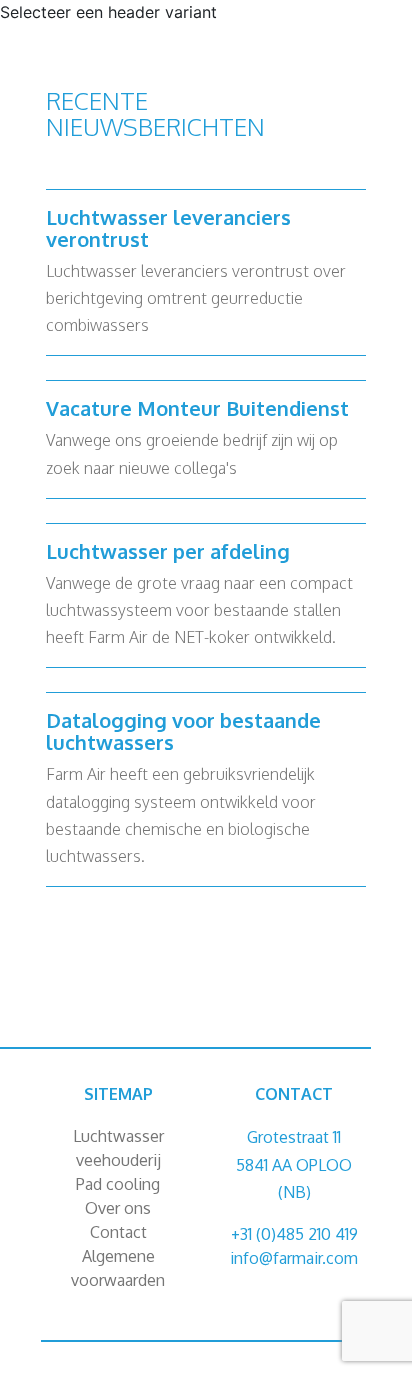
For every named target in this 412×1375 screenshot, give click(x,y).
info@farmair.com (294, 1258)
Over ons (118, 1208)
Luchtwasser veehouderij (118, 1148)
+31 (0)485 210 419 (294, 1234)
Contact (118, 1232)
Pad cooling (118, 1184)
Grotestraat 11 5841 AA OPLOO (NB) (294, 1164)
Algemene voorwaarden (118, 1268)
